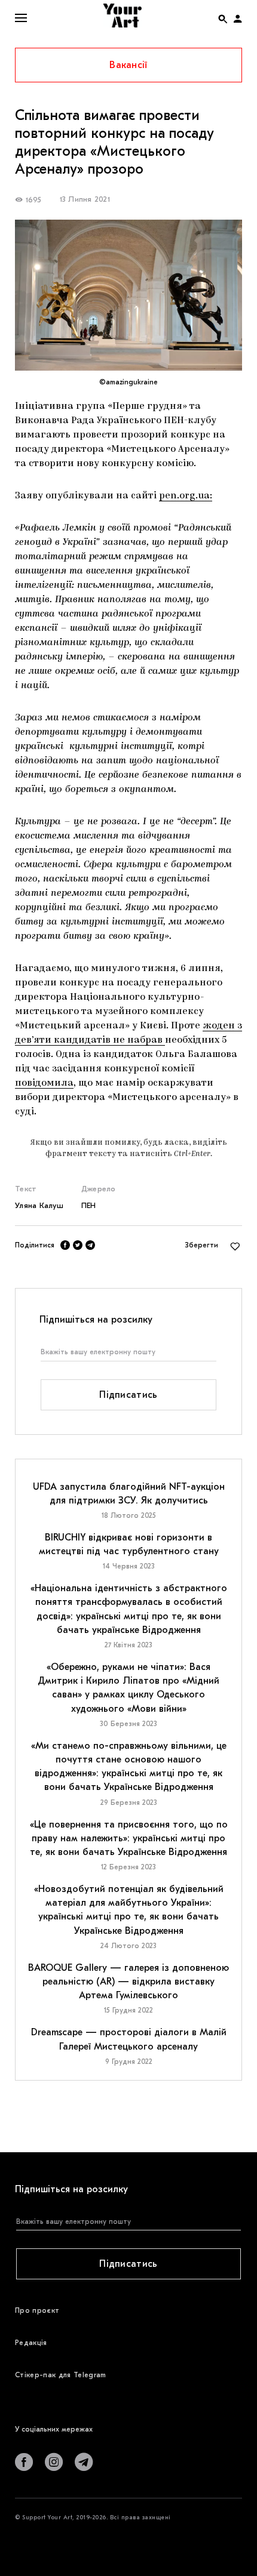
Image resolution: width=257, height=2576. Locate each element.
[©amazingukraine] (128, 295)
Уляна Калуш (39, 1205)
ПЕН (89, 1205)
